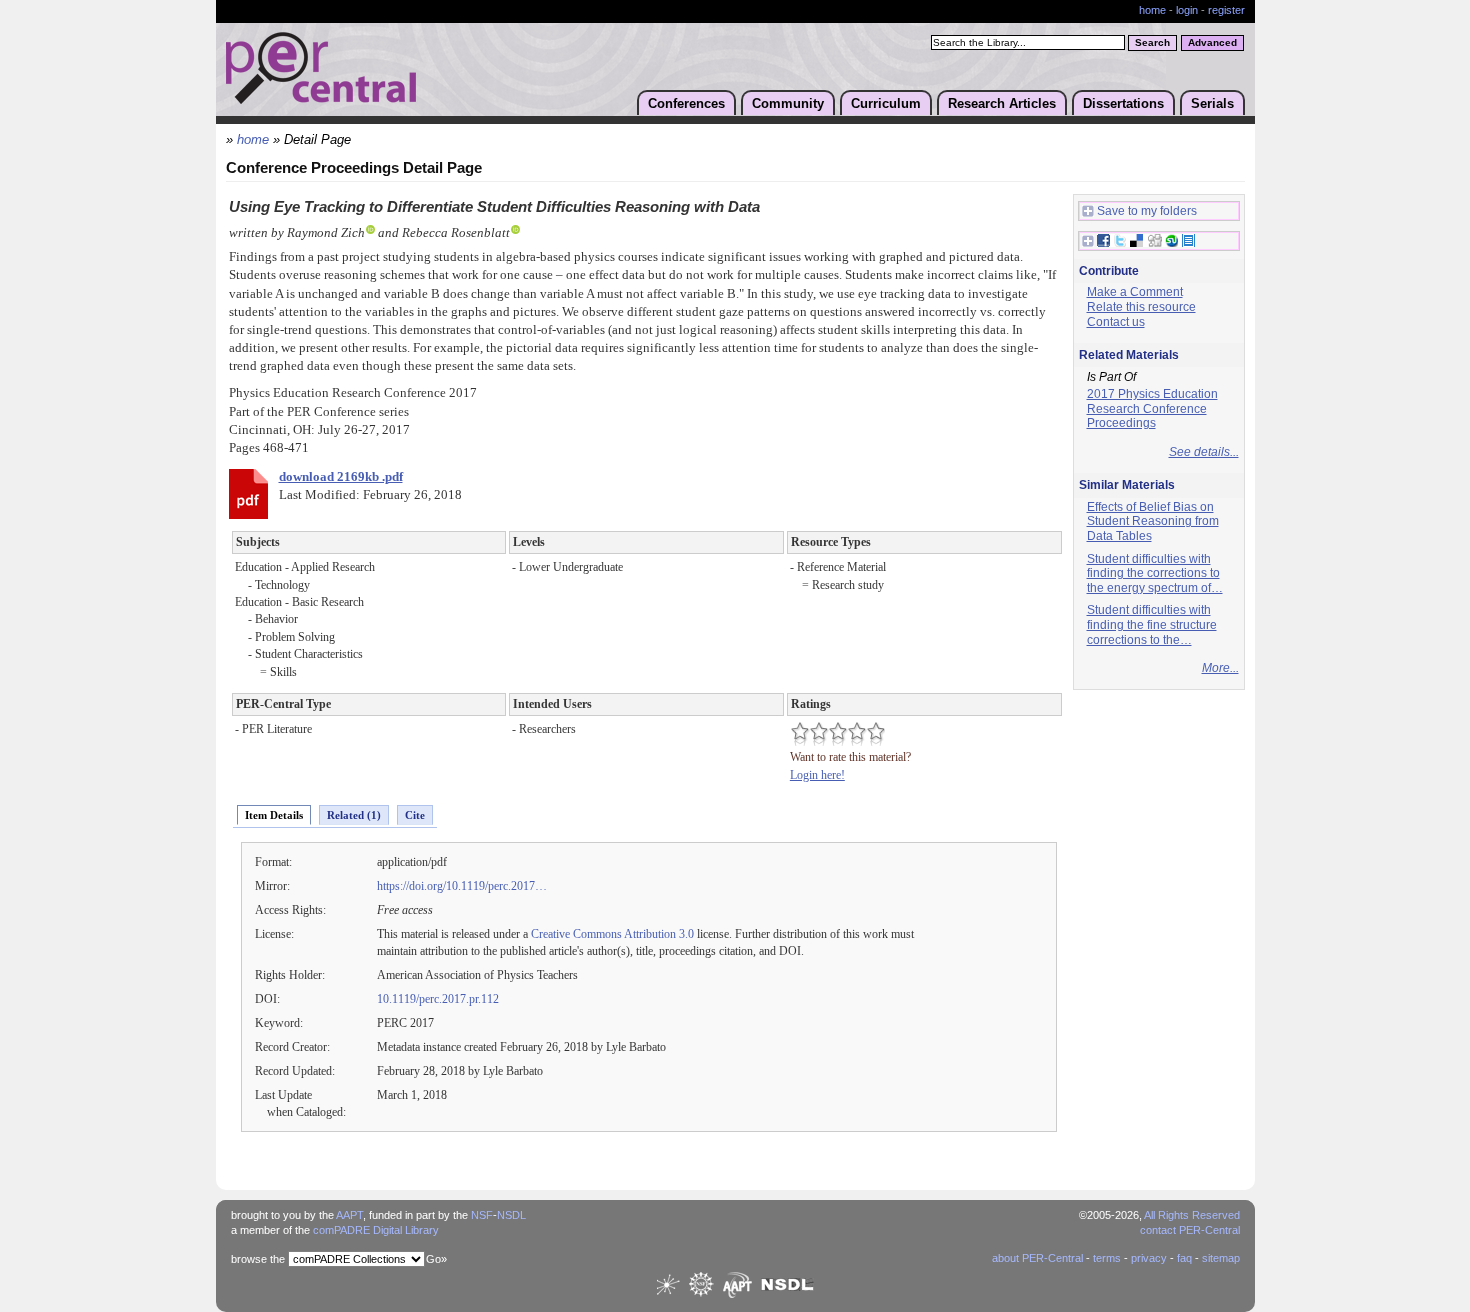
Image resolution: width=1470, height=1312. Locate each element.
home (1152, 10)
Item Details (274, 815)
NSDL (511, 1215)
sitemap (1221, 1258)
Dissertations (1123, 103)
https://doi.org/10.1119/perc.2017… (462, 886)
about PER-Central (1037, 1258)
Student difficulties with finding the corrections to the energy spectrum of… (1155, 573)
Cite (415, 815)
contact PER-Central (1190, 1230)
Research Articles (1002, 103)
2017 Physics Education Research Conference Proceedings (1152, 408)
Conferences (686, 103)
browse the (258, 1259)
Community (788, 103)
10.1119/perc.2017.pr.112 (438, 999)
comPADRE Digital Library (376, 1230)
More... (1220, 668)
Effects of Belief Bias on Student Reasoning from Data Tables (1153, 521)
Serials (1212, 103)
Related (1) (354, 815)
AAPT (349, 1215)
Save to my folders (1147, 211)
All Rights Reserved (1192, 1215)
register (1226, 10)
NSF (482, 1215)
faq (1184, 1258)
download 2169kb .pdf (341, 477)
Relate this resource (1141, 307)
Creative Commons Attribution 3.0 (612, 934)
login (1187, 10)
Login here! (817, 775)
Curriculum (886, 103)
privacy (1149, 1258)
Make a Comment (1135, 292)
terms (1107, 1258)
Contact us (1116, 322)
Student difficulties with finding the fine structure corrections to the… (1152, 624)
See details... (1204, 452)
